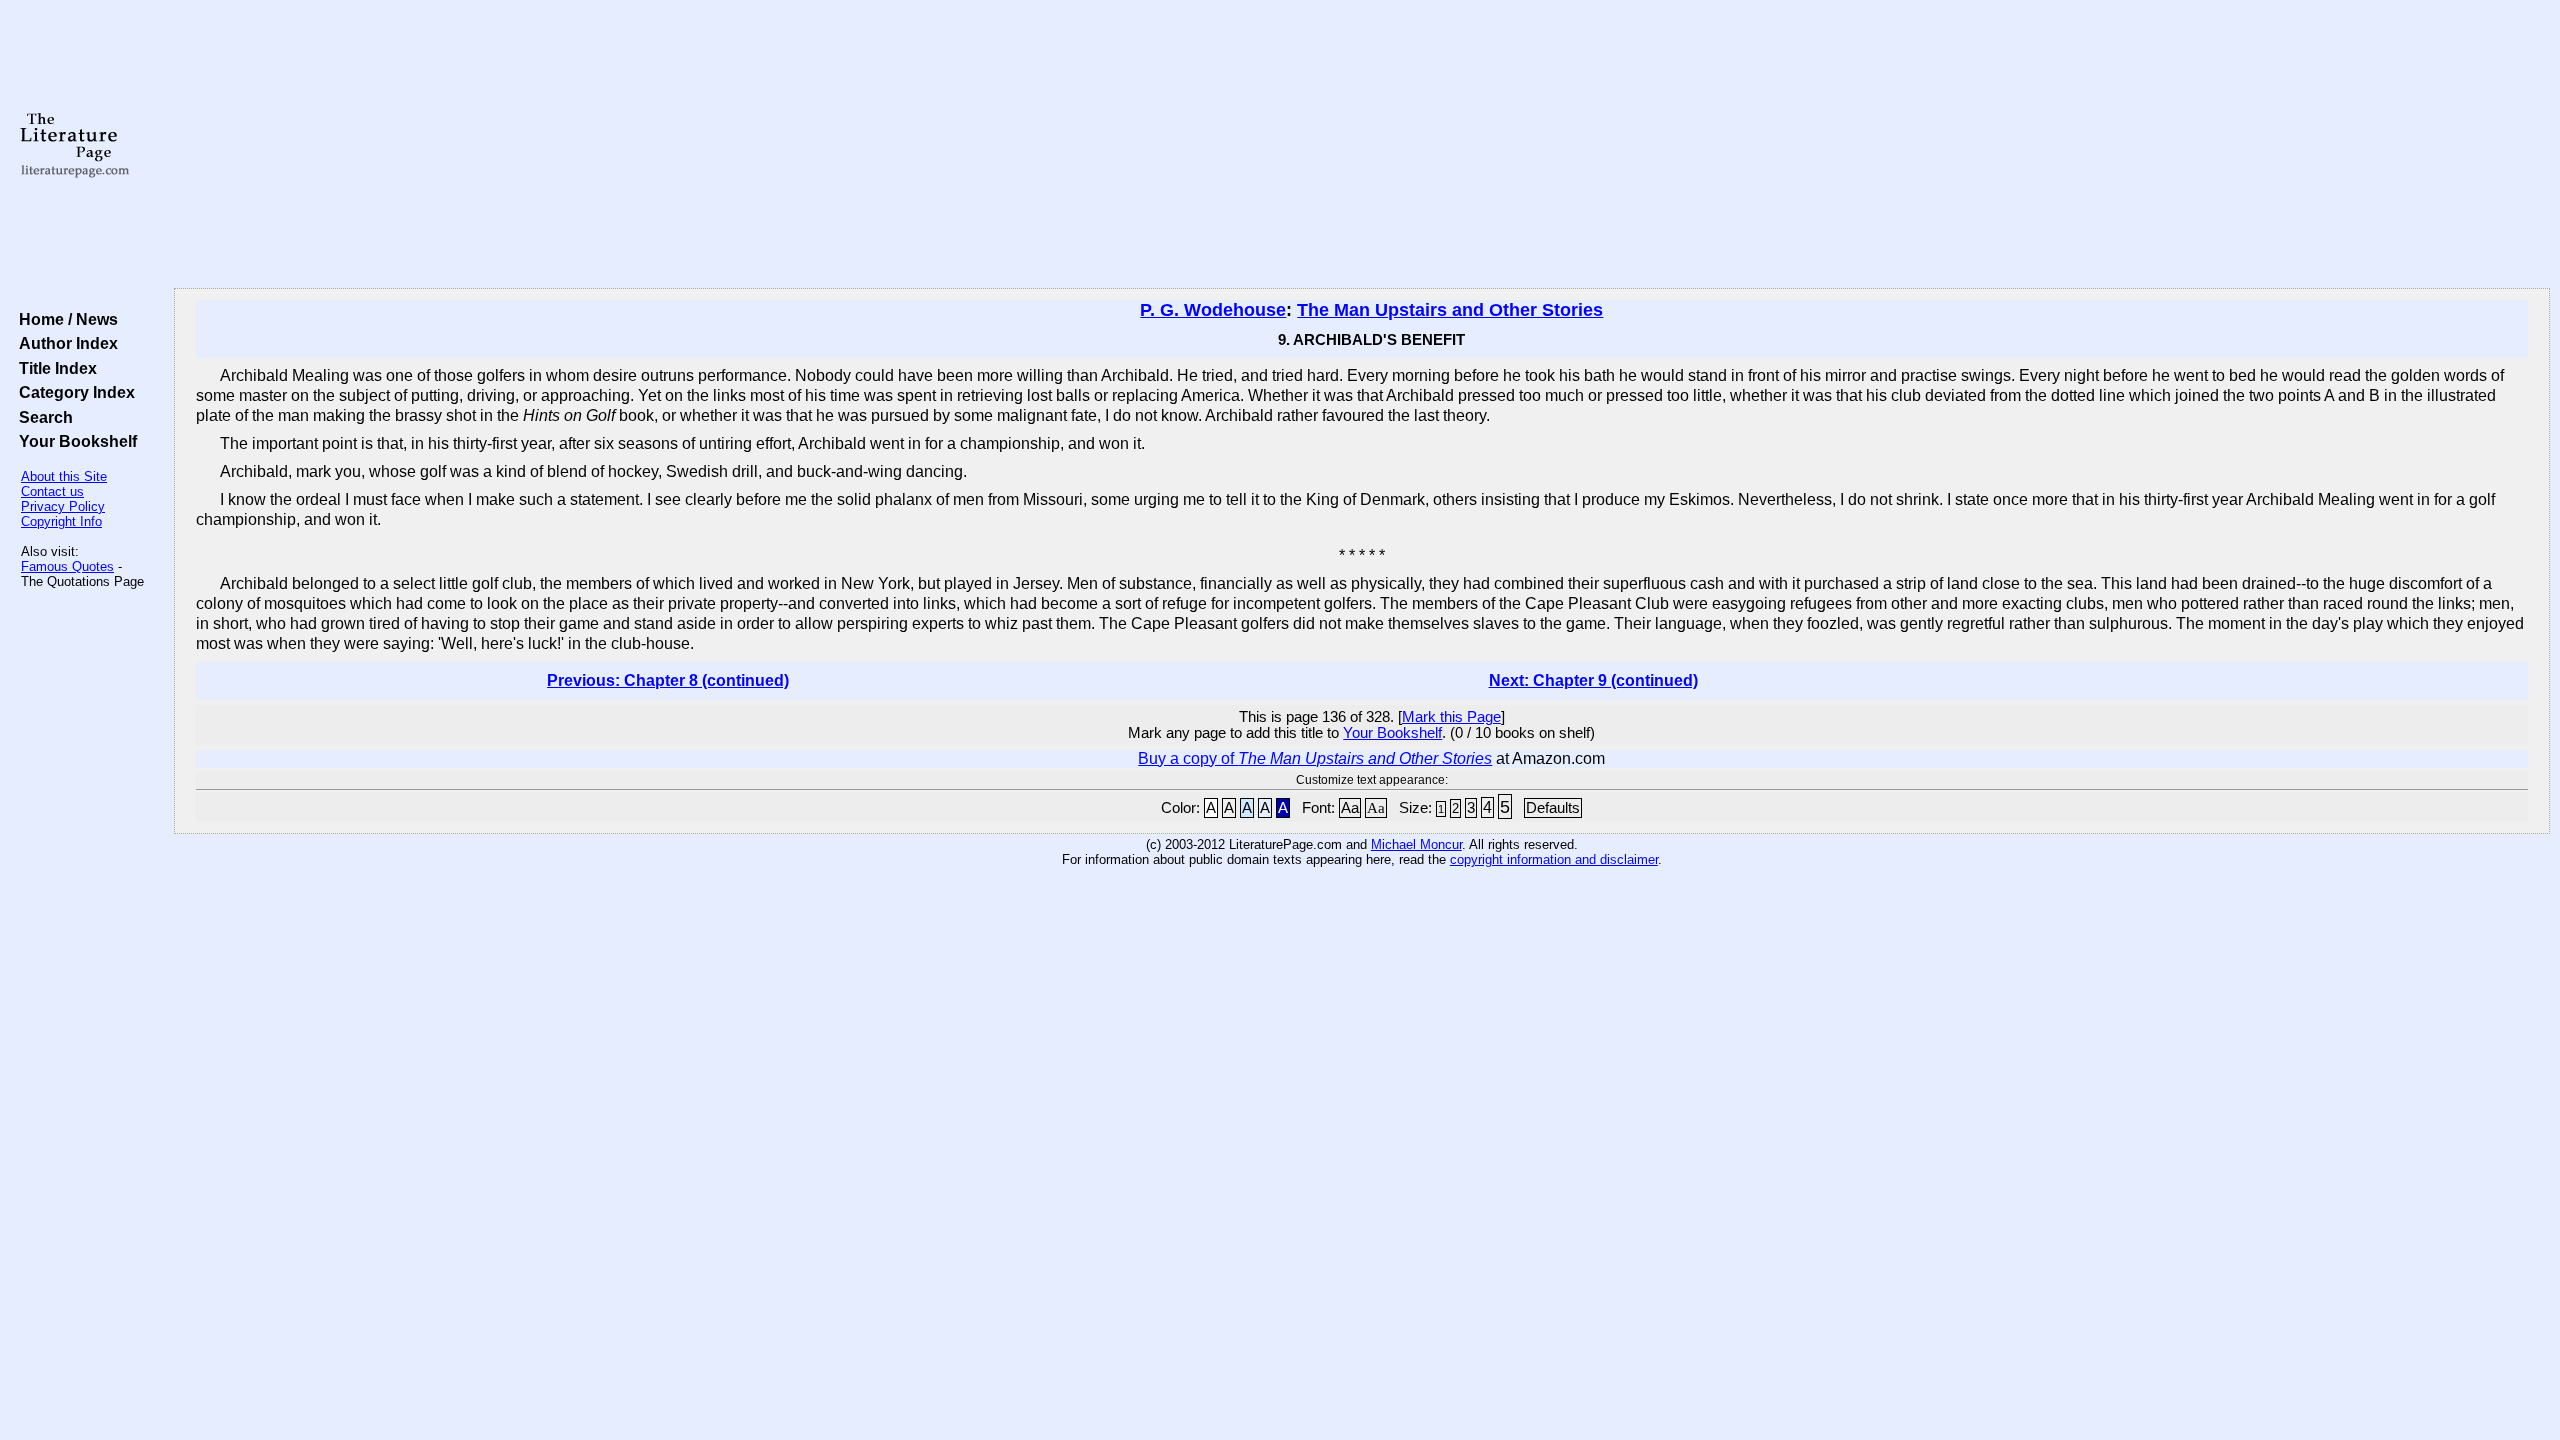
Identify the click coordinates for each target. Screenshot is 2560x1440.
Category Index (73, 392)
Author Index (64, 343)
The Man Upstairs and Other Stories (1450, 310)
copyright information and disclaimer (1554, 859)
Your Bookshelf (74, 441)
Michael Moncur (1416, 844)
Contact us (52, 491)
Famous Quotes (67, 566)
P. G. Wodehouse (1213, 310)
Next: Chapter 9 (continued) (1593, 680)
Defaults (1553, 808)
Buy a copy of (1315, 758)
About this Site (64, 476)
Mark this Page (1451, 717)
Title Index (54, 368)
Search (42, 417)
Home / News (64, 319)
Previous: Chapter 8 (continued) (668, 680)
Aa (1350, 808)
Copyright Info (61, 521)
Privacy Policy (63, 506)
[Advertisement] (1362, 145)
